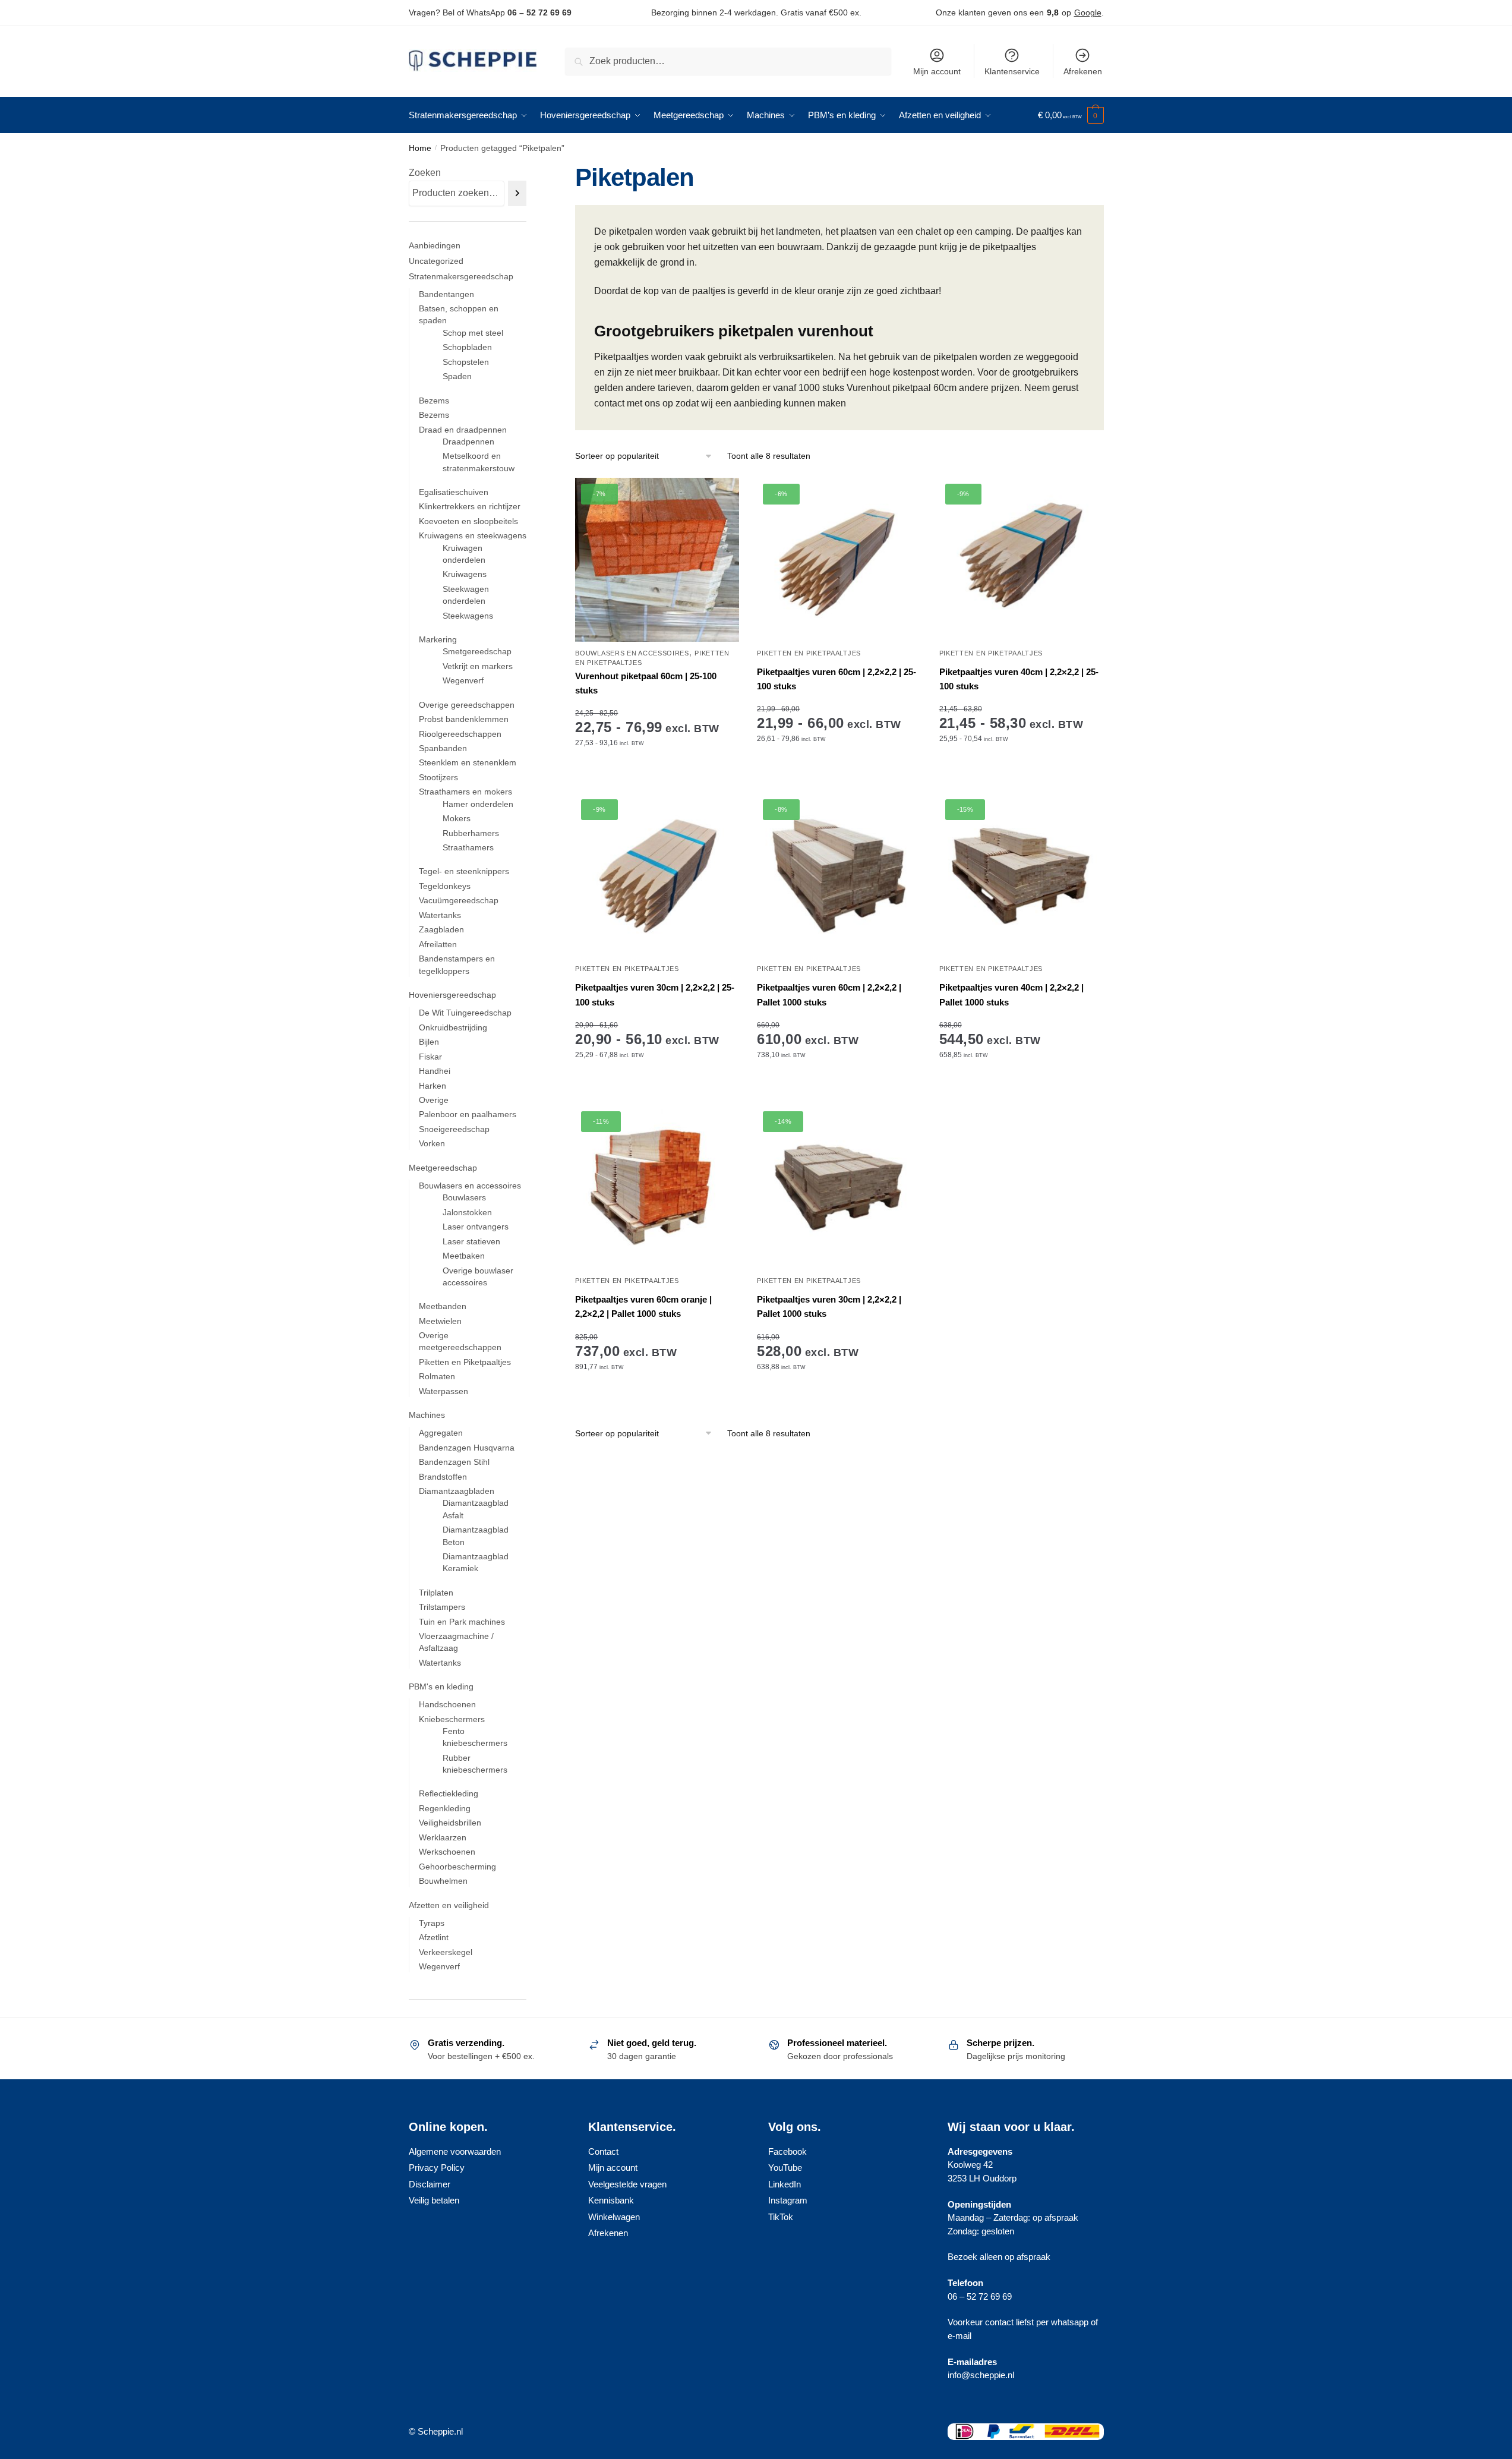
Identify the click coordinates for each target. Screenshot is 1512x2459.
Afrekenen (1083, 71)
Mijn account (937, 71)
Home (420, 148)
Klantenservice (1012, 71)
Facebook (787, 2151)
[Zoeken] (517, 193)
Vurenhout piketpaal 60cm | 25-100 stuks (646, 683)
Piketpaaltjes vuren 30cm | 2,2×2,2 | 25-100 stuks (655, 994)
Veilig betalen (434, 2200)
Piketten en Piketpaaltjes (809, 653)
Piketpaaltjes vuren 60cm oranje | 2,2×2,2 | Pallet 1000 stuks (643, 1306)
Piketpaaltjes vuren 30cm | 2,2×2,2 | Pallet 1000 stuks (829, 1306)
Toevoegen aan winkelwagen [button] (839, 1092)
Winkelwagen (614, 2217)
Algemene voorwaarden (455, 2151)
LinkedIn (785, 2184)
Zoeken (425, 173)
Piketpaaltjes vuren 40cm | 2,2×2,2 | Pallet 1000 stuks (1011, 994)
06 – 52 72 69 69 (539, 12)
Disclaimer (430, 2184)
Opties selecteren (657, 780)
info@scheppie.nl (981, 2375)
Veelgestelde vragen (627, 2184)
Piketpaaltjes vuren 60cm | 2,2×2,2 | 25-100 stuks (837, 679)
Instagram (788, 2200)
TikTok (781, 2217)
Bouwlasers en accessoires (632, 653)
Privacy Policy (437, 2168)
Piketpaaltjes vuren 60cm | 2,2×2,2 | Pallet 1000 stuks (829, 994)
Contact (603, 2151)
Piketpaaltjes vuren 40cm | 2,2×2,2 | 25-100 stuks (1019, 679)
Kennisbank (611, 2200)
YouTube (785, 2168)
